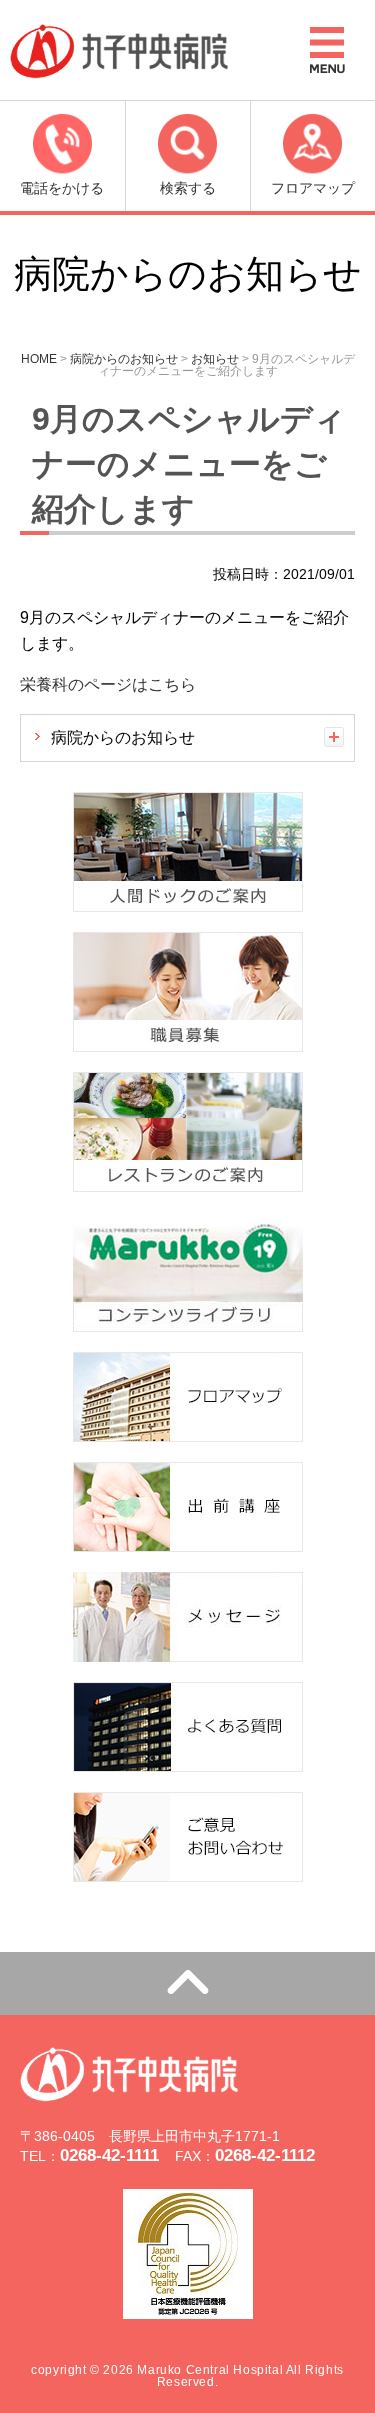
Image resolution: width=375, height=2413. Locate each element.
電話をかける (62, 188)
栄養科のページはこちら (108, 684)
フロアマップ (313, 188)
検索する (188, 188)
